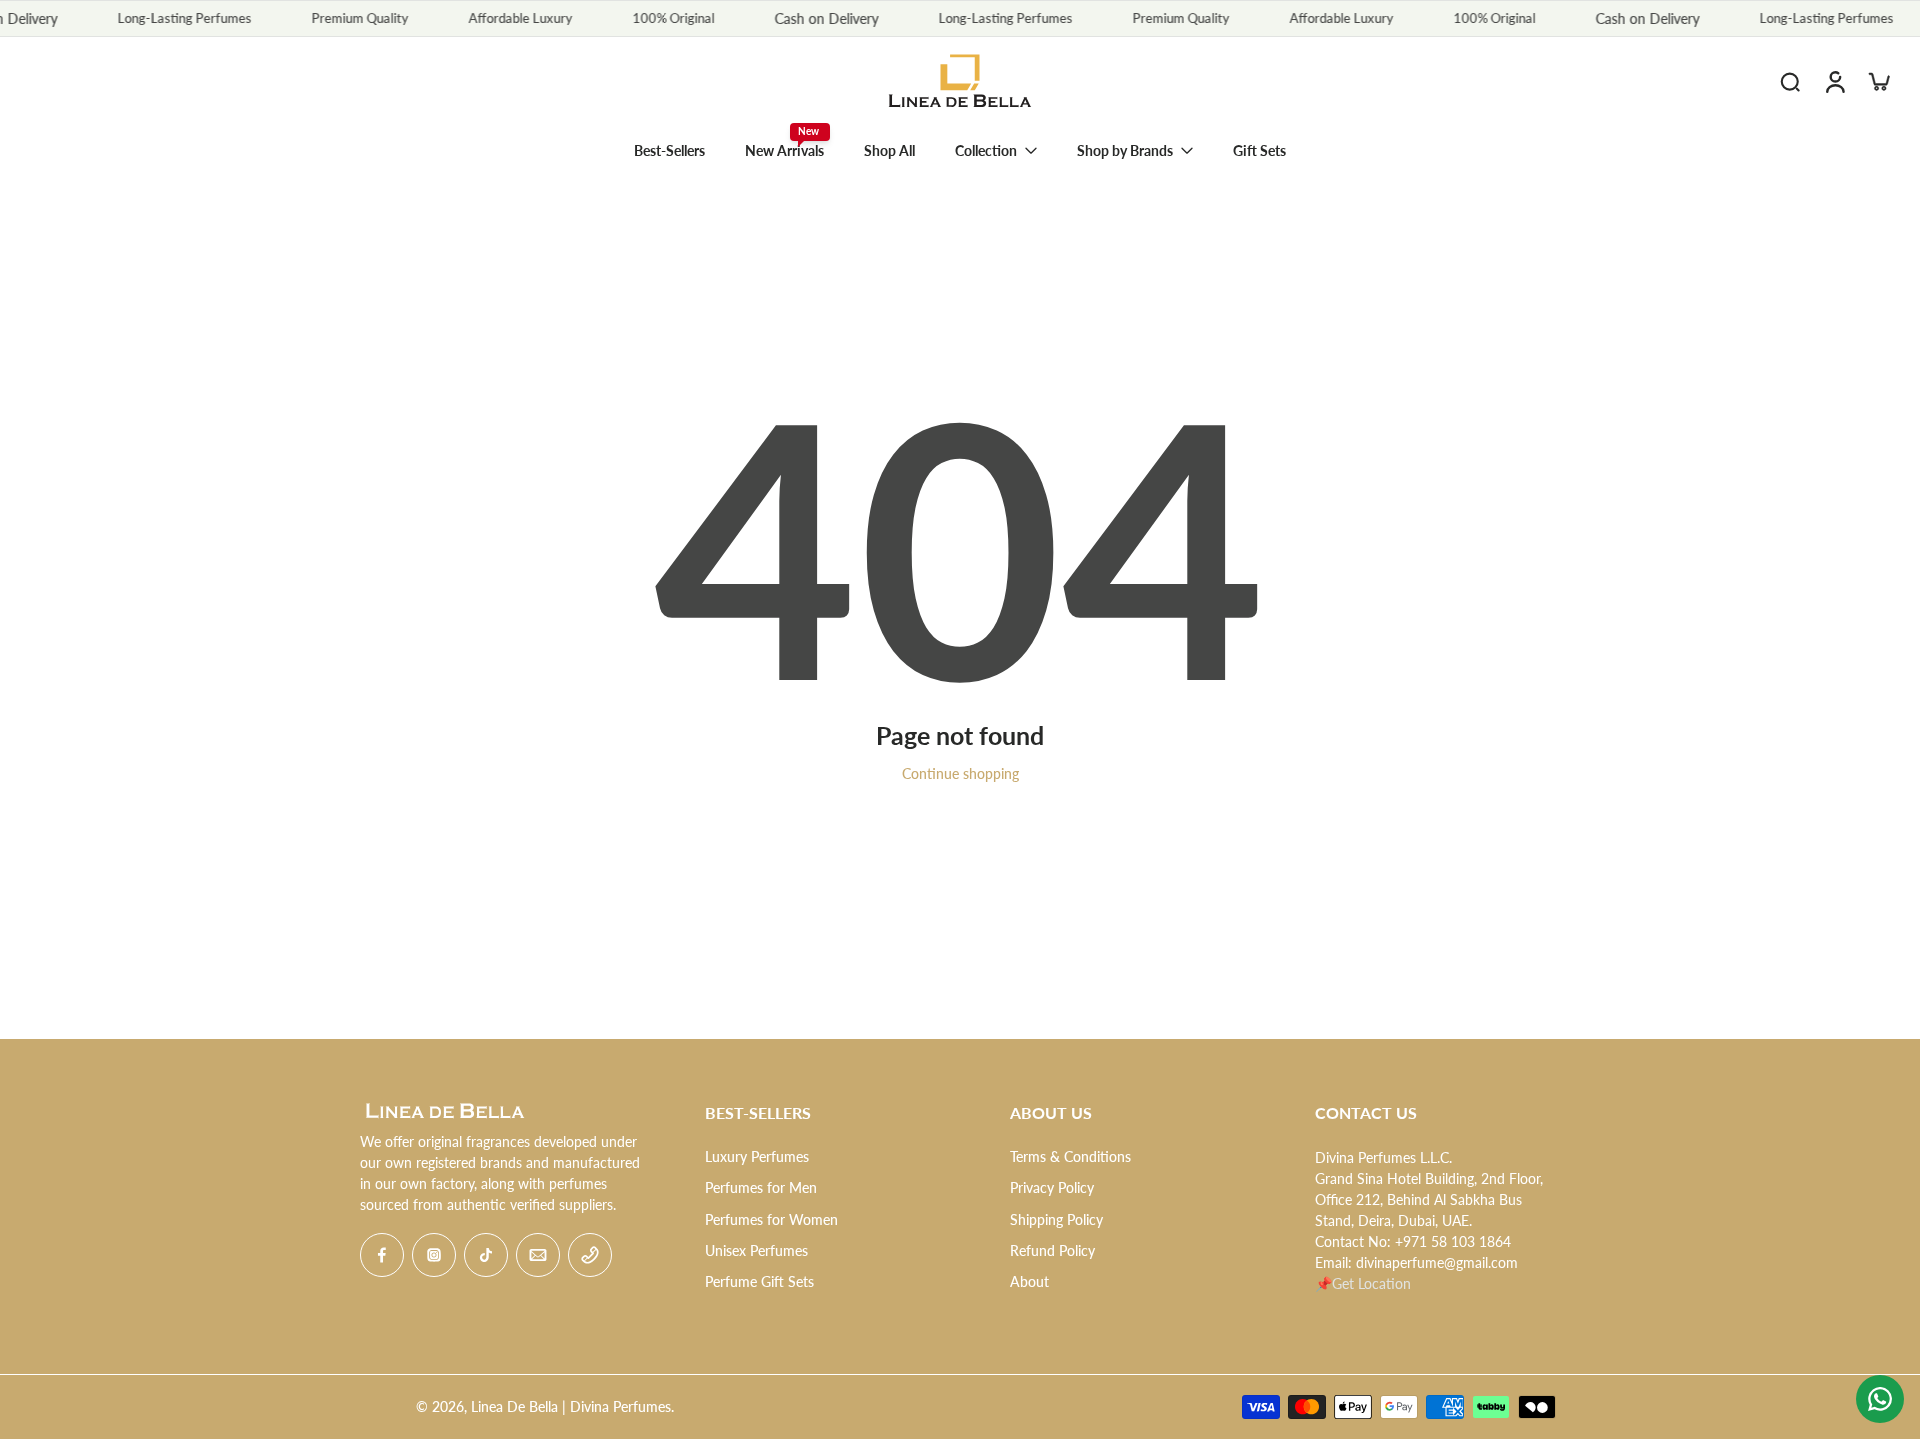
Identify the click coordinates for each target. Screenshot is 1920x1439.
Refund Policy (1052, 1250)
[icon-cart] (1878, 81)
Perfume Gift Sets (759, 1281)
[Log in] (1834, 81)
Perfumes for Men (761, 1187)
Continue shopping (960, 773)
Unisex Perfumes (756, 1250)
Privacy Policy (1052, 1187)
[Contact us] (1880, 1399)
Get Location (1371, 1283)
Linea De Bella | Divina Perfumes (571, 1406)
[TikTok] (486, 1255)
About (1029, 1281)
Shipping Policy (1056, 1219)
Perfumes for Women (771, 1219)
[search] (1790, 81)
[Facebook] (382, 1255)
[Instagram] (434, 1255)
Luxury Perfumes (757, 1156)
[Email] (538, 1255)
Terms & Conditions (1070, 1156)
